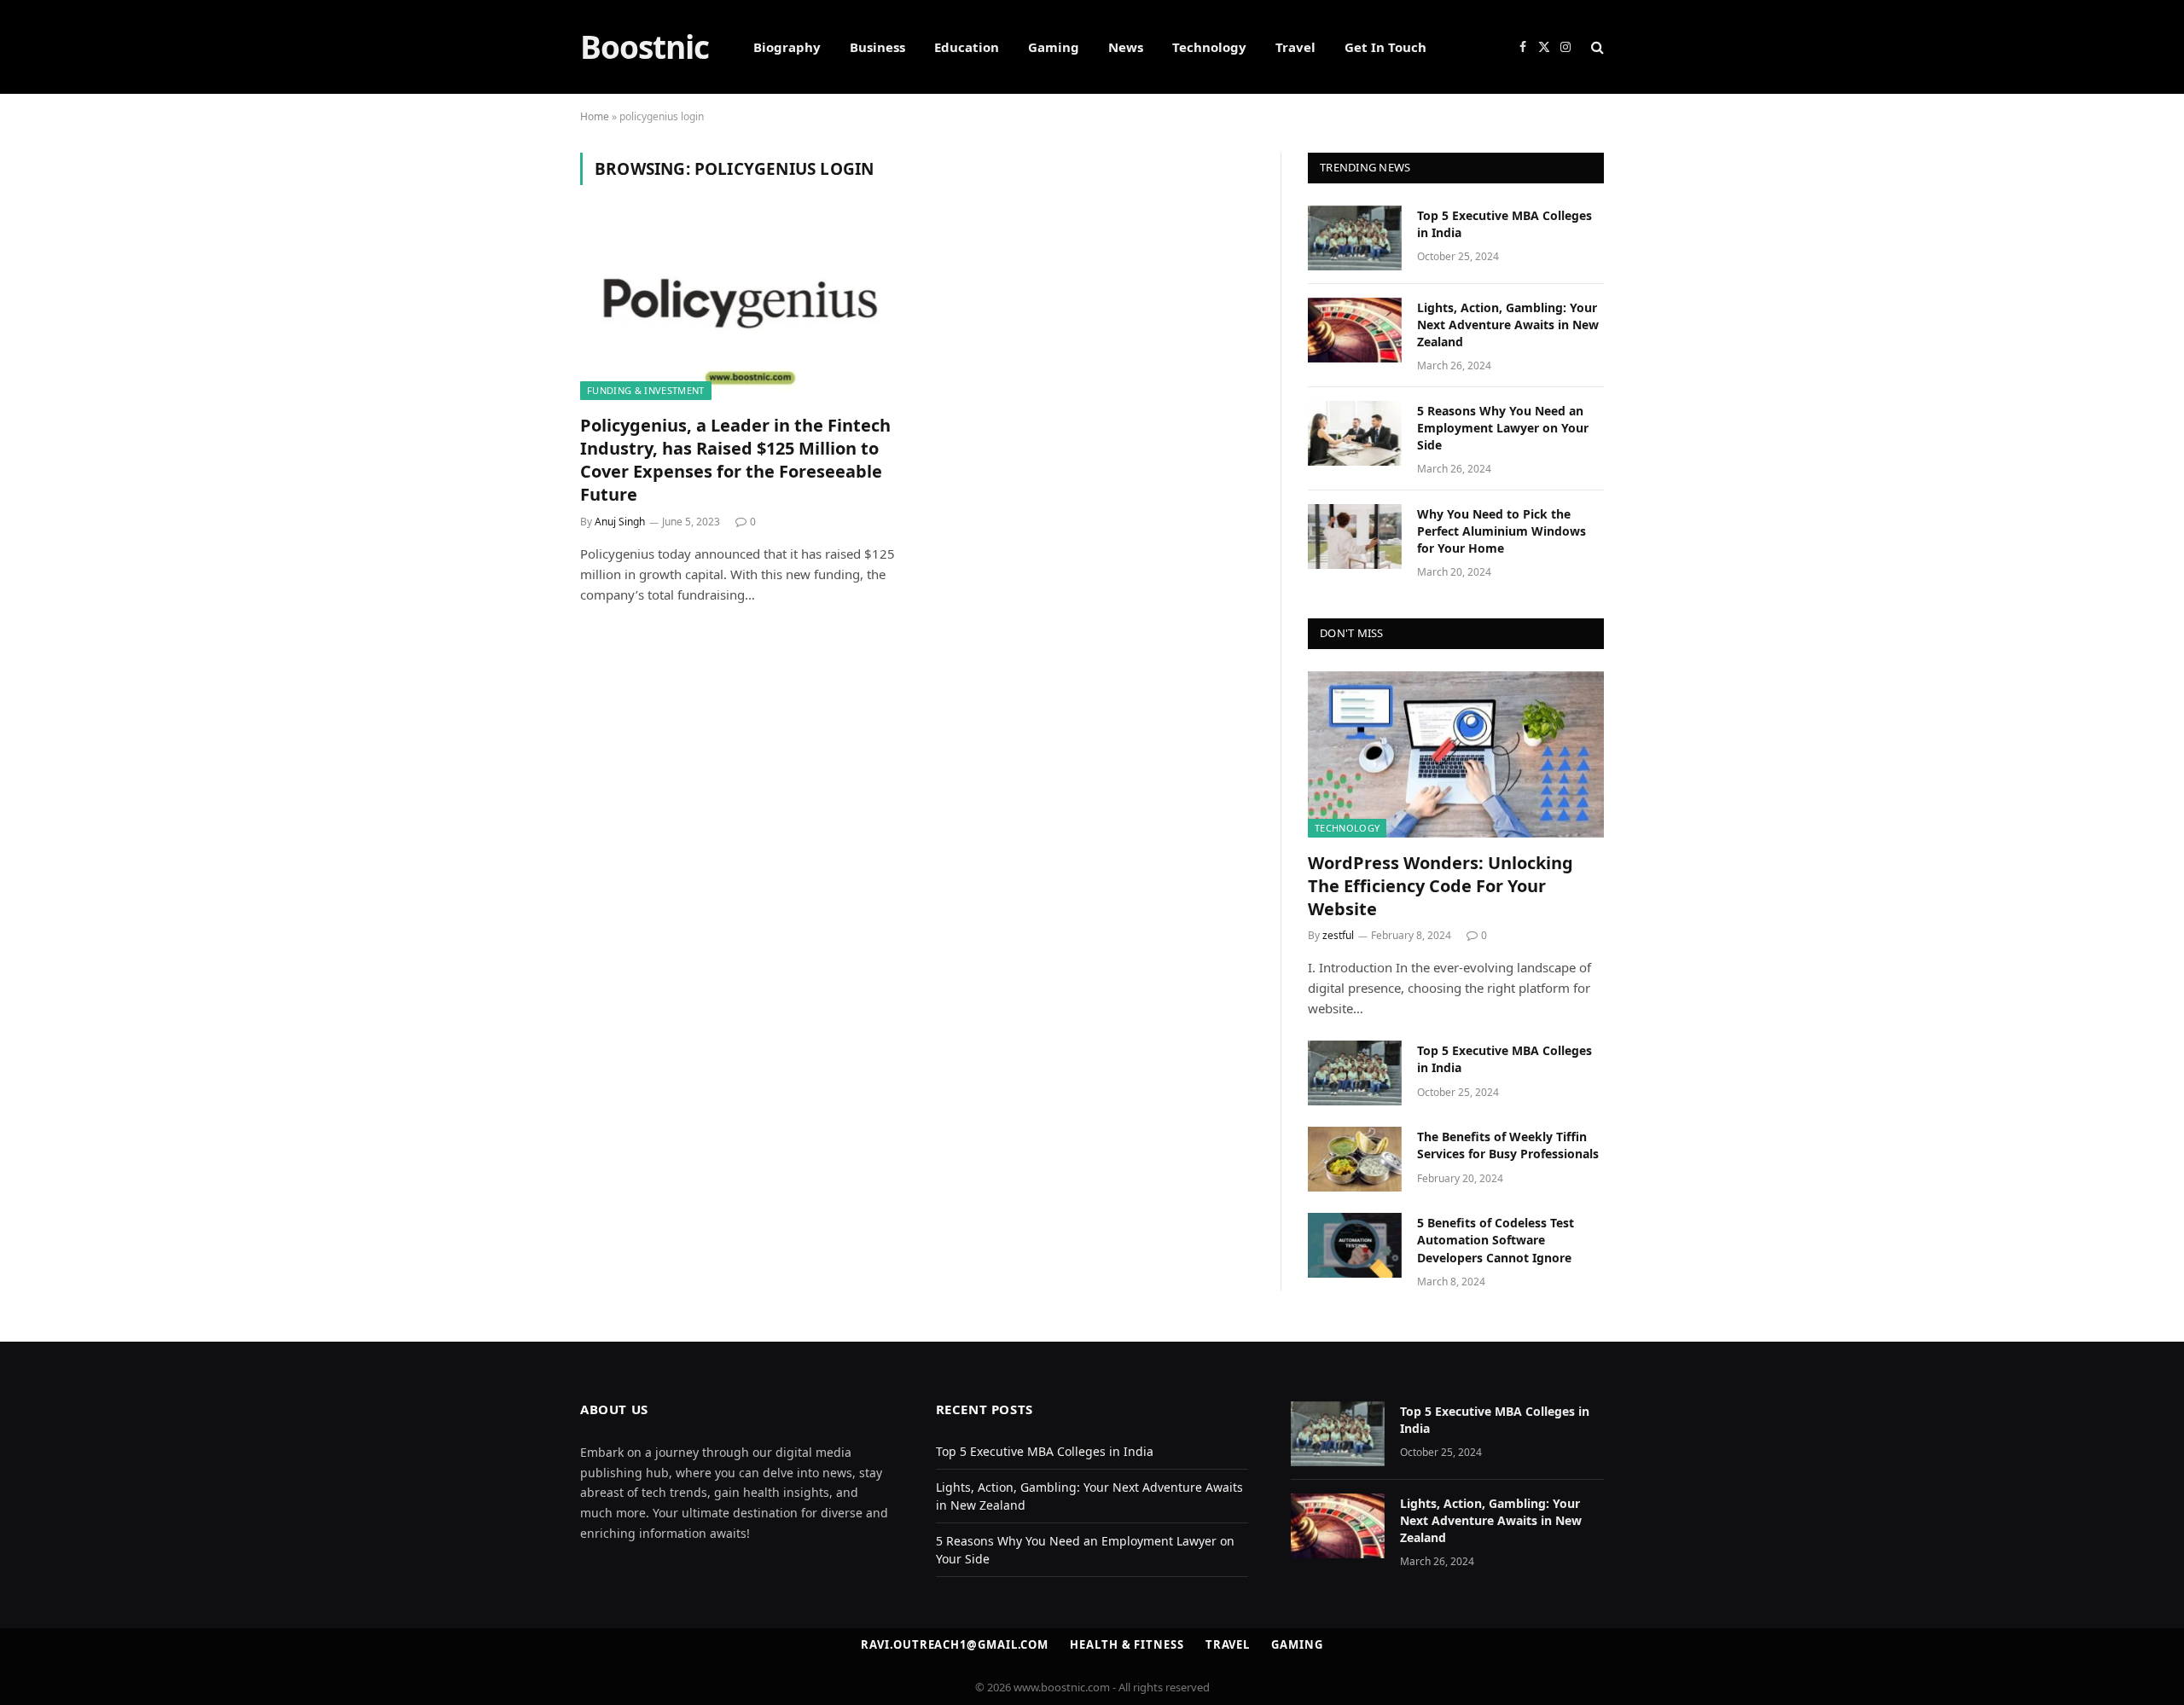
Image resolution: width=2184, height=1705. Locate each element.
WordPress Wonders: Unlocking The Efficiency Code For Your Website (1441, 886)
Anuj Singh (620, 522)
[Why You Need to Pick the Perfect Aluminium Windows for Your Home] (1355, 536)
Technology (1209, 47)
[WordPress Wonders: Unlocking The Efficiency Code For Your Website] (1456, 754)
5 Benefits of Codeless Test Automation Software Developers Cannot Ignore (1496, 1240)
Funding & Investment (646, 390)
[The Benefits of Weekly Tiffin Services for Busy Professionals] (1355, 1159)
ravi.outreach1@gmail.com (955, 1644)
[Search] (1596, 47)
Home (595, 116)
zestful (1338, 935)
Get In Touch (1385, 47)
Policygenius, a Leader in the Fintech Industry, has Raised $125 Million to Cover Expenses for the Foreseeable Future (735, 460)
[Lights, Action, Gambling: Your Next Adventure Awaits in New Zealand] (1355, 330)
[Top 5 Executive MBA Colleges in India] (1355, 238)
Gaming (1054, 47)
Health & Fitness (1127, 1644)
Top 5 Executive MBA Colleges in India (1504, 224)
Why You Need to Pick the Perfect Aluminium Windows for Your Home (1501, 531)
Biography (787, 47)
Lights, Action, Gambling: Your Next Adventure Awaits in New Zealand (1508, 325)
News (1126, 47)
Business (877, 47)
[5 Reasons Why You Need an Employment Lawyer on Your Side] (1355, 433)
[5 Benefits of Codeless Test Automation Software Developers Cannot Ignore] (1355, 1245)
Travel (1295, 47)
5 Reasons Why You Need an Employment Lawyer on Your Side (1503, 428)
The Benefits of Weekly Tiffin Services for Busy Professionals (1508, 1145)
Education (967, 47)
